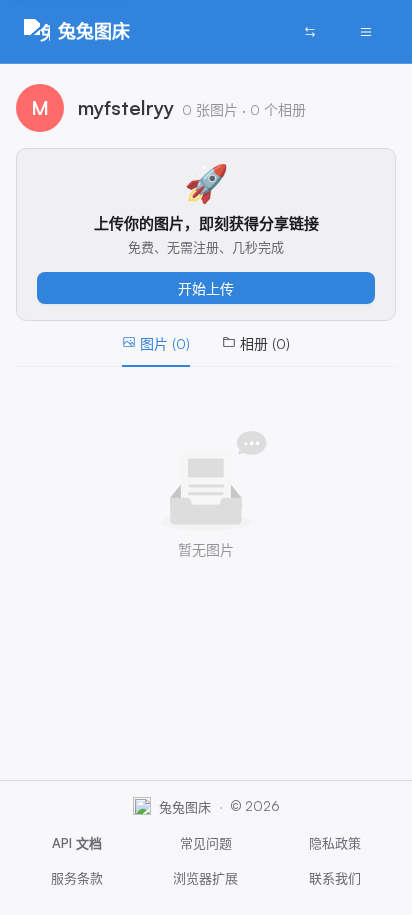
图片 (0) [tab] (165, 343)
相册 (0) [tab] (265, 343)
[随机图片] (310, 32)
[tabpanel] (206, 496)
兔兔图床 (94, 31)
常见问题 (206, 843)
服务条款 (77, 878)
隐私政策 (335, 843)
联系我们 (335, 878)
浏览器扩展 (205, 878)
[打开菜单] (366, 32)
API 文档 (77, 843)
